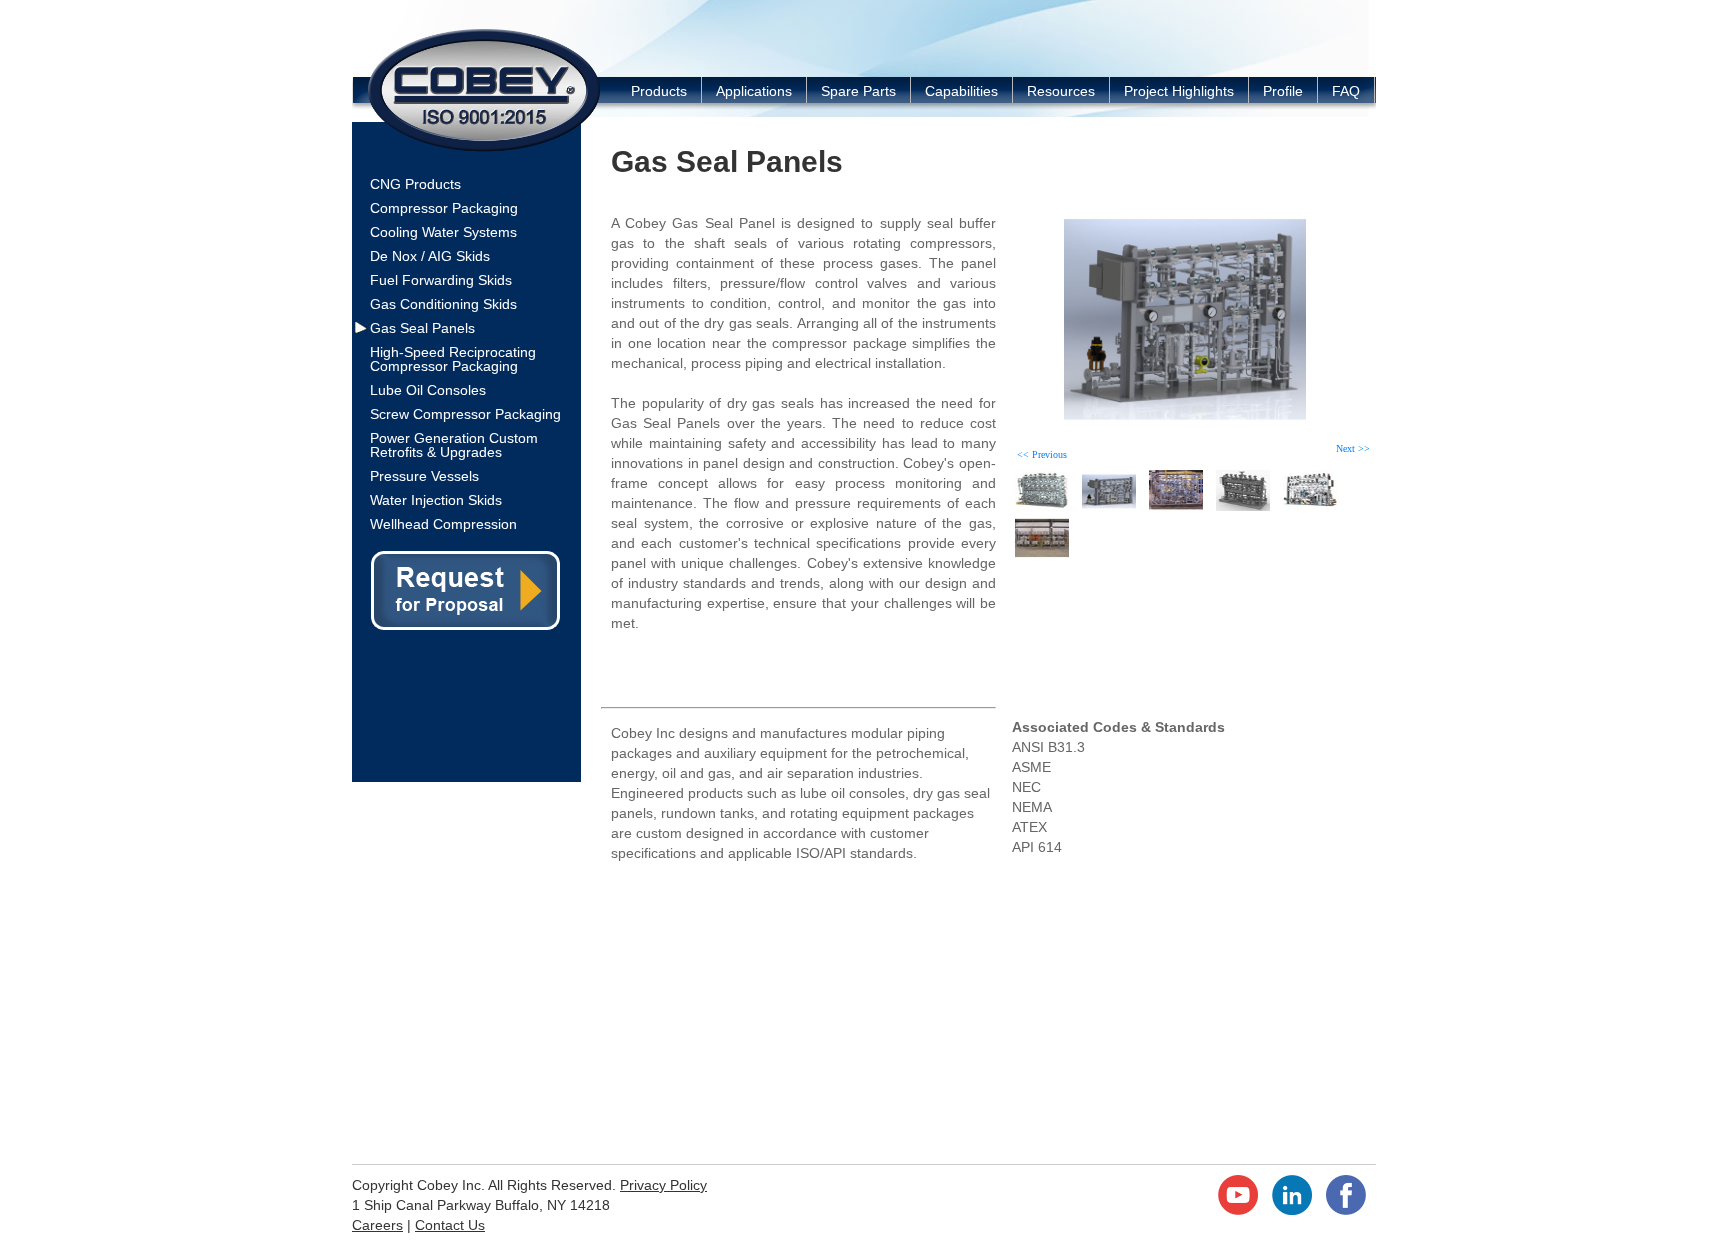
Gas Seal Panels (422, 328)
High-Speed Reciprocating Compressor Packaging (453, 359)
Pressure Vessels (424, 476)
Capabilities (961, 91)
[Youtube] (1238, 1210)
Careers (377, 1225)
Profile (1283, 91)
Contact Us (450, 1225)
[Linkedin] (1292, 1210)
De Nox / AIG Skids (430, 256)
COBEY (484, 89)
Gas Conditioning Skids (443, 304)
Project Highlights (1179, 91)
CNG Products (415, 184)
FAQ (1346, 91)
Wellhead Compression (443, 524)
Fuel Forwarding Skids (441, 280)
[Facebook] (1346, 1210)
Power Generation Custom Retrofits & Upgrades (454, 445)
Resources (1061, 91)
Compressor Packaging (444, 208)
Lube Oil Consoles (428, 390)
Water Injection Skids (436, 500)
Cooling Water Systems (443, 232)
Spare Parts (858, 91)
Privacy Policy (663, 1185)
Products (659, 91)
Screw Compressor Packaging (465, 414)
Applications (754, 91)
